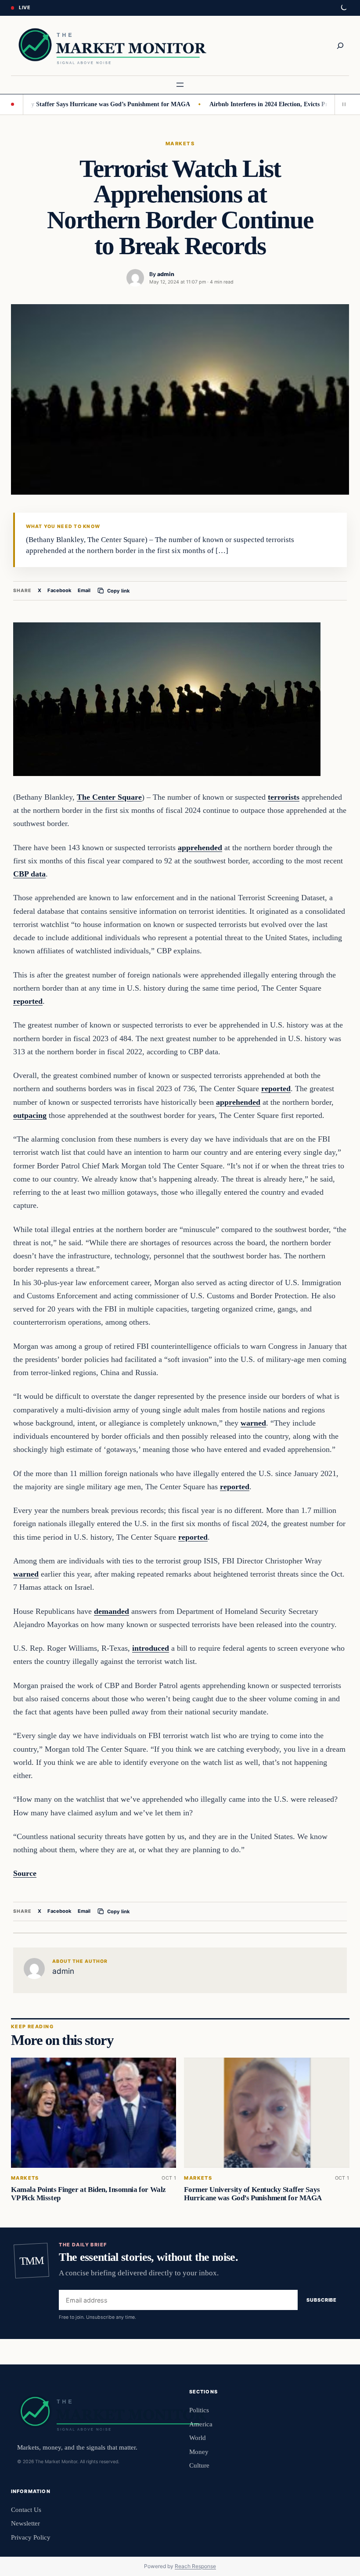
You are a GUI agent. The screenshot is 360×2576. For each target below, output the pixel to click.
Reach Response (195, 2566)
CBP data (29, 874)
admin (166, 274)
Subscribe (322, 2300)
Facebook (59, 590)
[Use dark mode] (343, 8)
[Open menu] (180, 85)
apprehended (200, 848)
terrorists (284, 797)
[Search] (340, 46)
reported (28, 1001)
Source (25, 1873)
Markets (180, 144)
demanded (112, 1611)
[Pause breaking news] (342, 104)
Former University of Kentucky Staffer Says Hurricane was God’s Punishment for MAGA (253, 2194)
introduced (151, 1648)
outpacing (30, 1115)
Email (84, 590)
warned (253, 1423)
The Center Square (109, 797)
